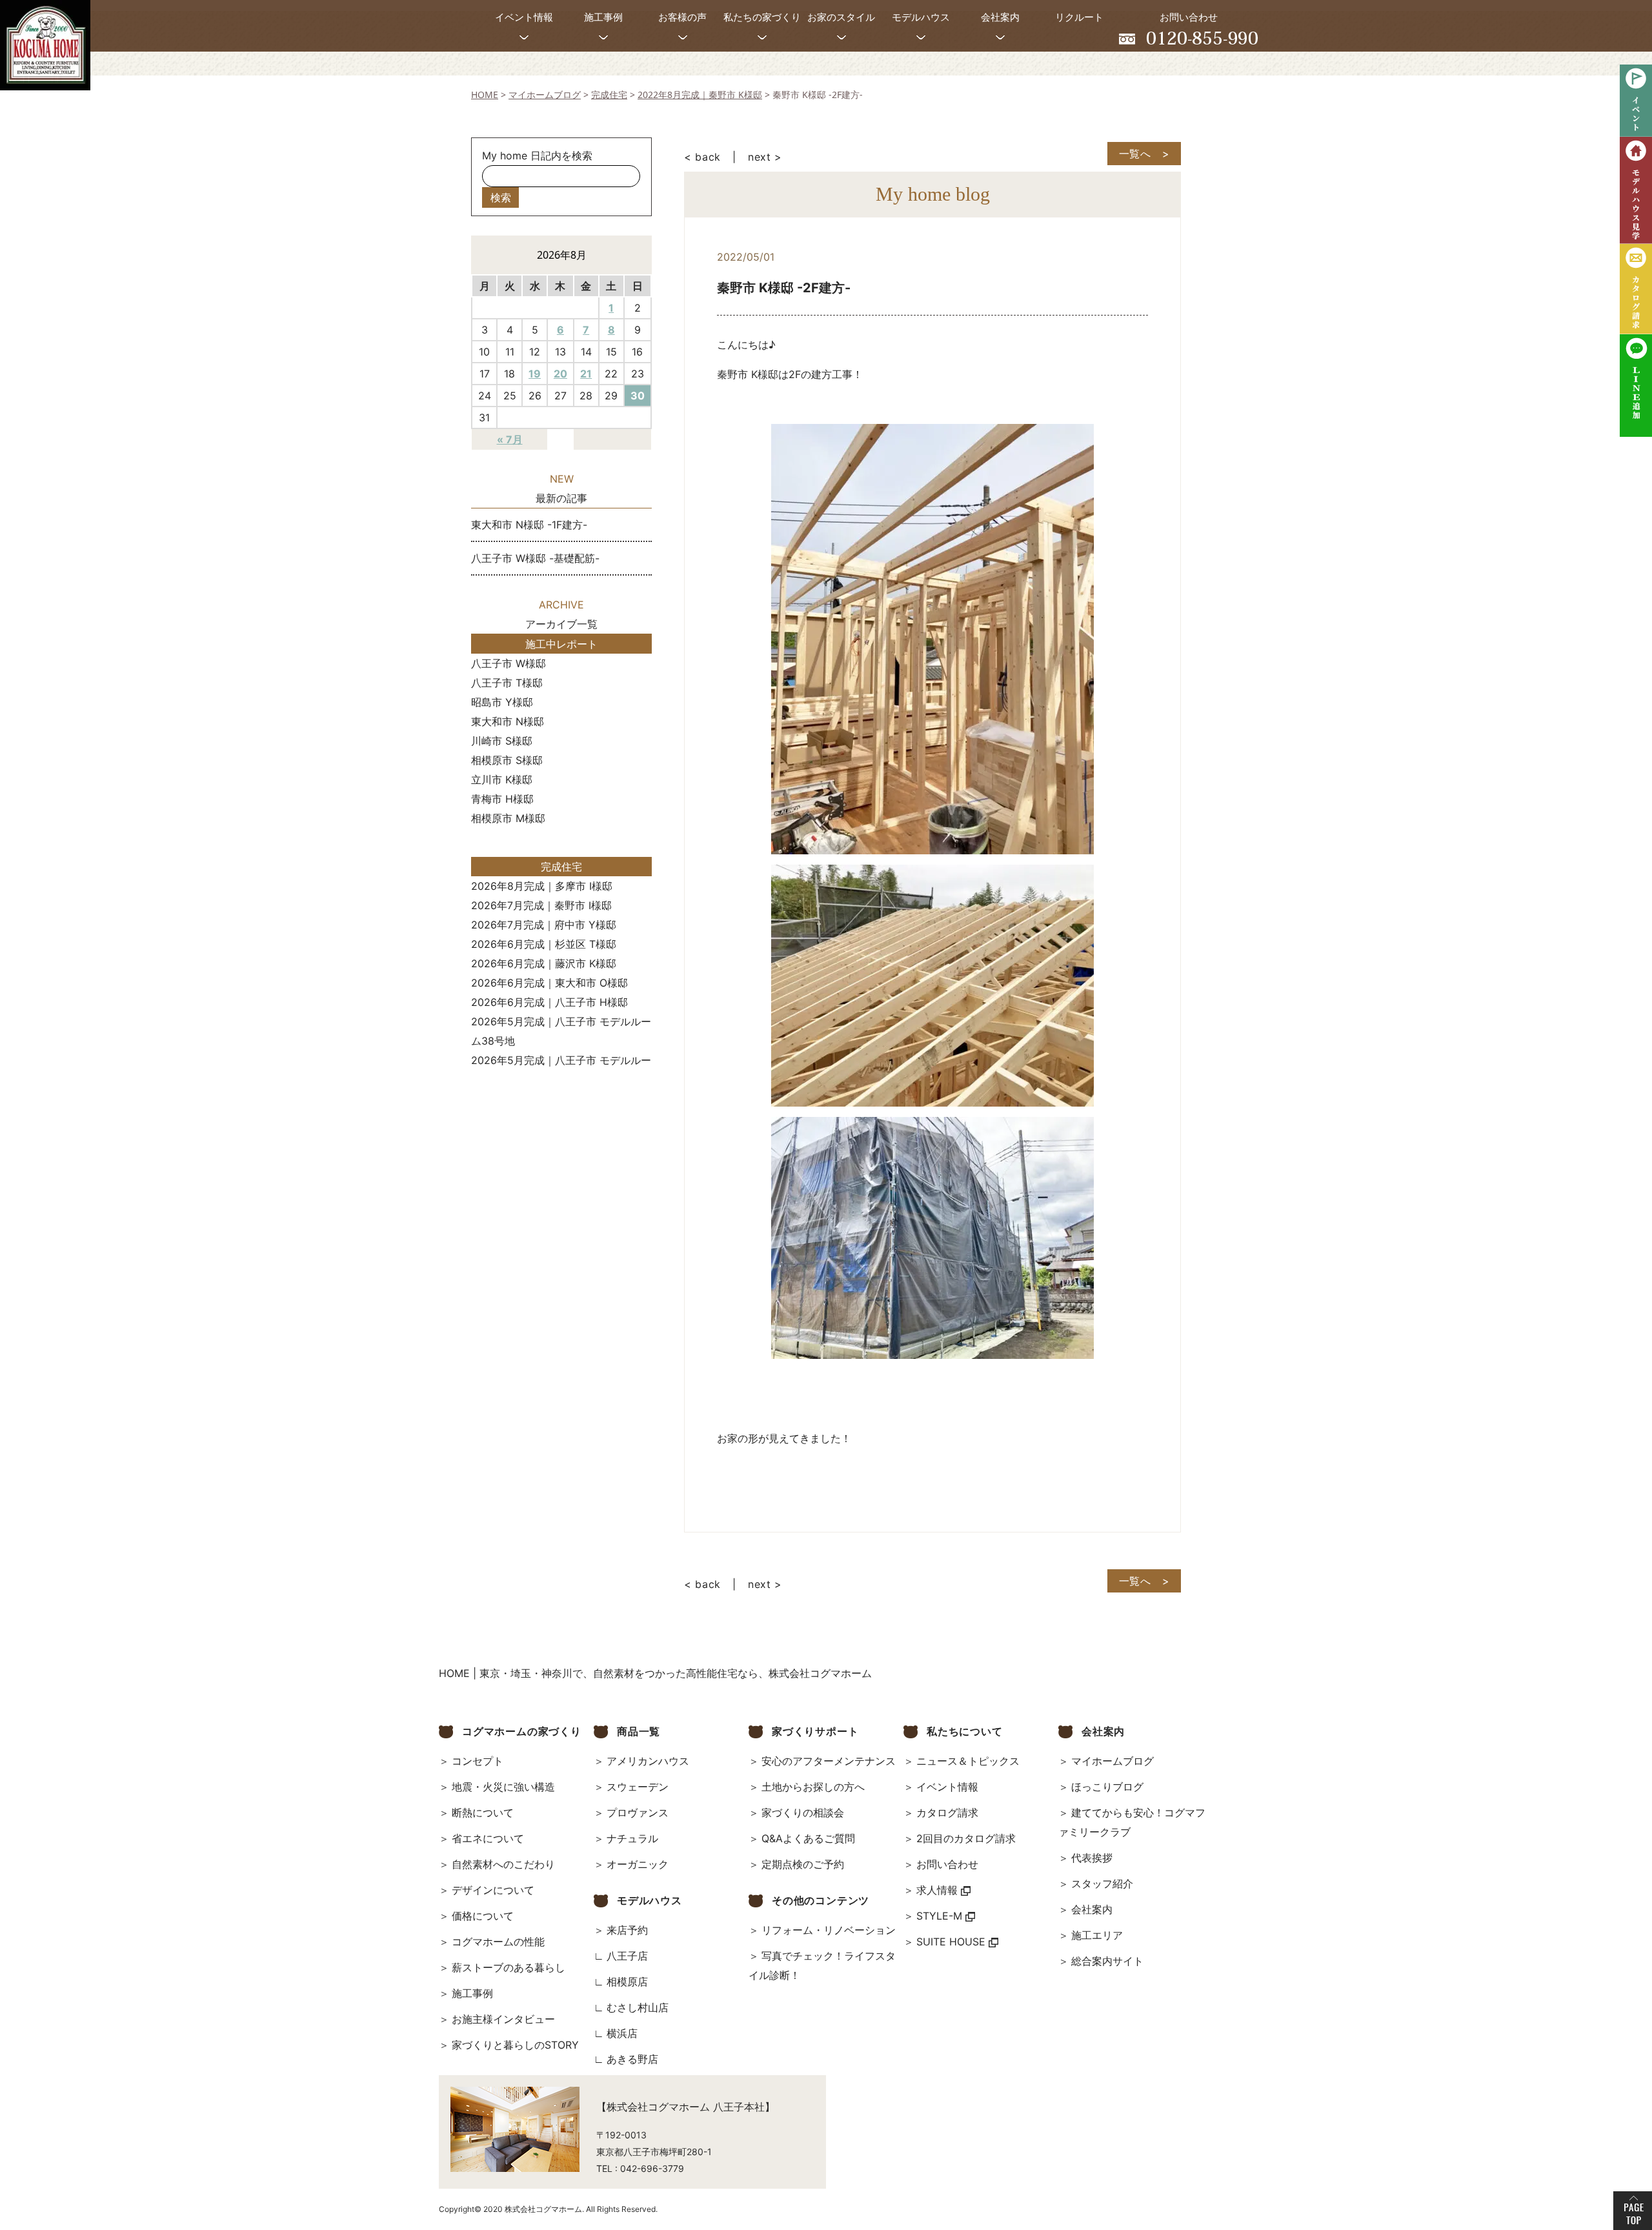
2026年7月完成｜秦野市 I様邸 (541, 905)
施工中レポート (561, 644)
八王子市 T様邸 (507, 683)
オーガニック (638, 1864)
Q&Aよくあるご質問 (808, 1838)
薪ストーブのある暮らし (509, 1967)
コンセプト (478, 1761)
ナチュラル (632, 1838)
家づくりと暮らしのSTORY (515, 2045)
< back (702, 157)
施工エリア (1097, 1935)
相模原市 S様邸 (507, 760)
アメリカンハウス (648, 1761)
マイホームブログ (1113, 1761)
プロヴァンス (638, 1813)
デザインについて (493, 1890)
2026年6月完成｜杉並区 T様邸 (544, 944)
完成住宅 (561, 867)
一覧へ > (1144, 154)
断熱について (483, 1813)
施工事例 (472, 1993)
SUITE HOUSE (952, 1942)
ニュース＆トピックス (968, 1761)
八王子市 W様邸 (509, 663)
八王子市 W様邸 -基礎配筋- (535, 558)
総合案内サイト (1107, 1961)
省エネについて (488, 1838)
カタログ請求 (947, 1813)
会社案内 (1092, 1909)
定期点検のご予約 (803, 1864)
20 (560, 374)
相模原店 (627, 1982)
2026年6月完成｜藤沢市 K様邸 (544, 963)
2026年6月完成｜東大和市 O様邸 (549, 983)
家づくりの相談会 (803, 1813)
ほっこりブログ (1107, 1787)
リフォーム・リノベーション (829, 1930)
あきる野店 (632, 2059)
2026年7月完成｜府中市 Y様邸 (544, 925)
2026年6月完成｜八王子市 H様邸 (549, 1002)
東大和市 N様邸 (508, 721)
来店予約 (627, 1930)
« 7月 (510, 439)
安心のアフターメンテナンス (829, 1761)
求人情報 (939, 1890)
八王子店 (627, 1956)
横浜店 (622, 2033)
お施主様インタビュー (503, 2019)
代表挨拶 (1092, 1858)
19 (535, 374)
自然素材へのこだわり (503, 1864)
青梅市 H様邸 (502, 799)
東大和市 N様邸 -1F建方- (529, 525)
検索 (501, 197)
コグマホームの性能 (498, 1942)
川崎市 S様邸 (502, 741)
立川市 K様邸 (502, 779)
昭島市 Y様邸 (502, 702)
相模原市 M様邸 (508, 818)
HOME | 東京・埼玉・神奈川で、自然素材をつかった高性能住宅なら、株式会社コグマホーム (655, 1673)
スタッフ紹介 (1102, 1883)
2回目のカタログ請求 (966, 1838)
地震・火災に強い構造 (503, 1787)
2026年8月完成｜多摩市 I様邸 (542, 886)
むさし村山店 (638, 2007)
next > (765, 157)
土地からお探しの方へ (813, 1787)
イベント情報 (947, 1787)
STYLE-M (941, 1916)
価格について (483, 1916)
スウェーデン (638, 1787)
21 (586, 374)
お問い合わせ (947, 1864)
